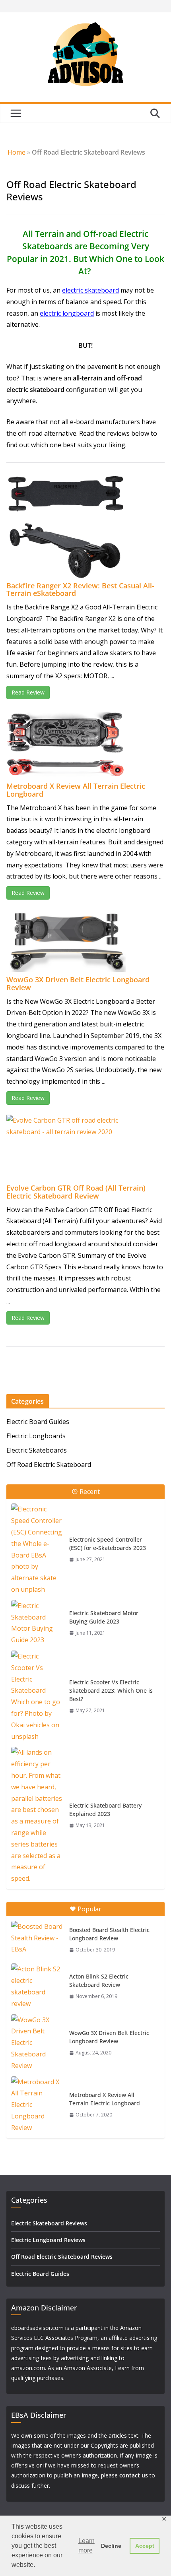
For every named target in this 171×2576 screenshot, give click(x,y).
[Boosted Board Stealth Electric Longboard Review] (37, 1939)
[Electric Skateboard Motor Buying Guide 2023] (37, 1623)
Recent (90, 1492)
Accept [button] (145, 2546)
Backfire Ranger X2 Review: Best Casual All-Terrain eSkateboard (80, 590)
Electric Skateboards (37, 1450)
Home (17, 152)
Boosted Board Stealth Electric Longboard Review (109, 1934)
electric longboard (67, 313)
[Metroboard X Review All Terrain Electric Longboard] (37, 2105)
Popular (89, 1909)
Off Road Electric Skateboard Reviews (62, 2257)
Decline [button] (111, 2546)
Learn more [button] (86, 2546)
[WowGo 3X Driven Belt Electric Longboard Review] (37, 2043)
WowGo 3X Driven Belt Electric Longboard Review (78, 983)
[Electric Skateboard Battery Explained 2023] (37, 1816)
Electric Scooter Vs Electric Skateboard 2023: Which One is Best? (111, 1690)
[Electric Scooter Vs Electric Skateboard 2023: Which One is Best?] (37, 1696)
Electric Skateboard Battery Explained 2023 (105, 1810)
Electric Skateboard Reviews (49, 2223)
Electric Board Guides (38, 1422)
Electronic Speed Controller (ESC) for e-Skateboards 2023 (108, 1544)
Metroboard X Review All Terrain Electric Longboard (76, 790)
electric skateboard (90, 290)
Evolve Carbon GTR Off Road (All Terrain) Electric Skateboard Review (76, 1192)
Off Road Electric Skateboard (49, 1465)
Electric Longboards (36, 1436)
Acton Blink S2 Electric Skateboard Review (99, 1980)
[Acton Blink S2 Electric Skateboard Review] (37, 1986)
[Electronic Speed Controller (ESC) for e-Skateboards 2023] (37, 1549)
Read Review (28, 692)
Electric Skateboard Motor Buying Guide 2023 (104, 1617)
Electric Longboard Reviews (48, 2240)
